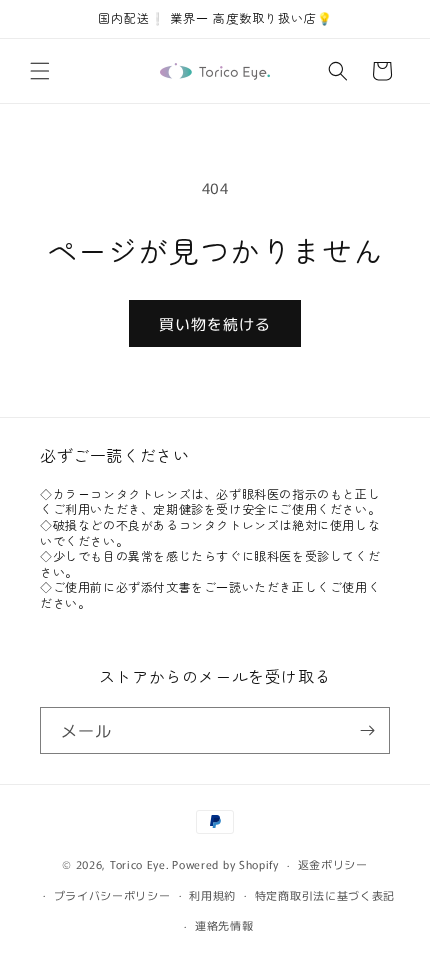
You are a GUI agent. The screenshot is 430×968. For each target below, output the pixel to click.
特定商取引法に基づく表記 (325, 895)
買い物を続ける (215, 323)
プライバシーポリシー (112, 895)
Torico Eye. (140, 864)
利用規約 (212, 895)
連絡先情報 (224, 925)
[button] (40, 71)
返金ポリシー (333, 864)
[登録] (367, 730)
